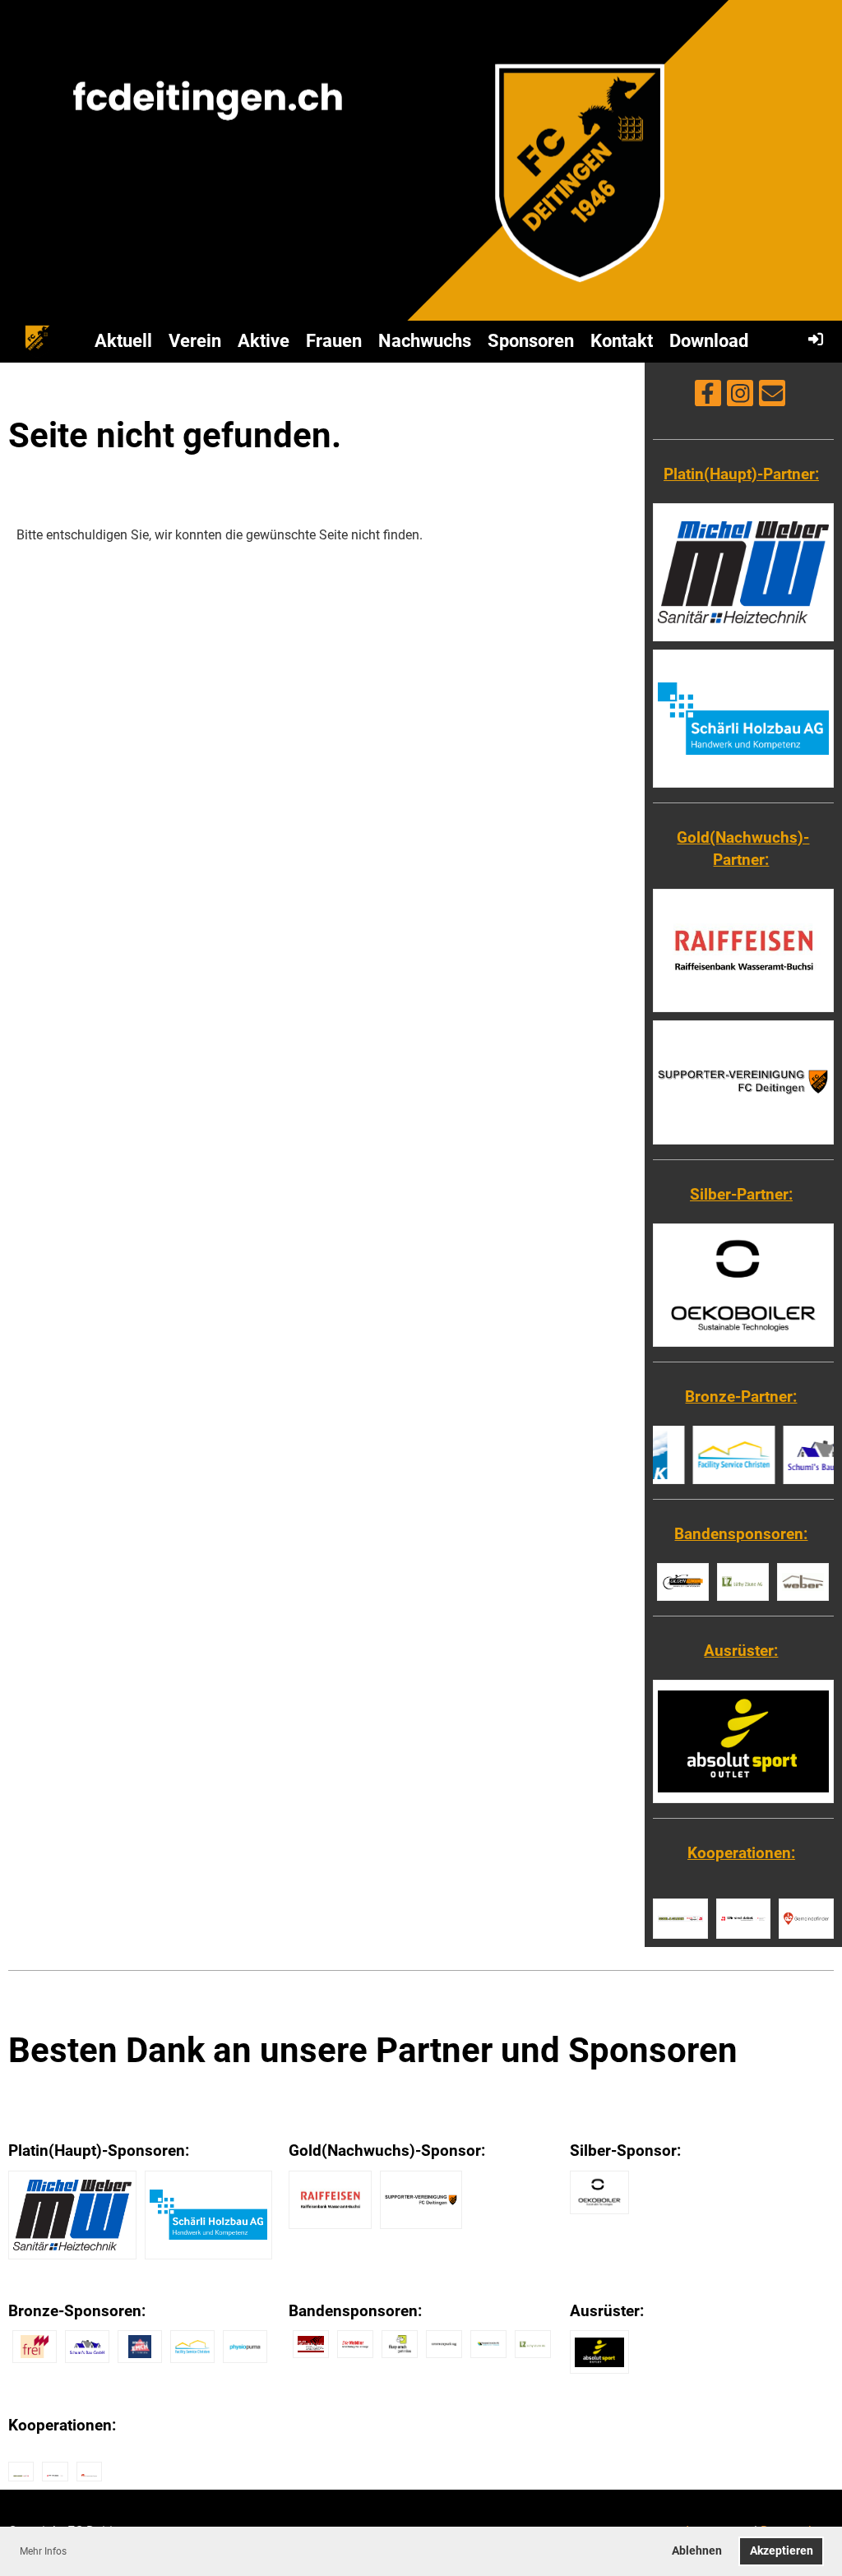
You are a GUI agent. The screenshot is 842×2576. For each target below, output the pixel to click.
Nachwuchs (425, 341)
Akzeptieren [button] (782, 2551)
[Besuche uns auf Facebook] (708, 397)
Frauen (334, 341)
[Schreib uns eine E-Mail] (772, 397)
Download (709, 341)
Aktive (264, 341)
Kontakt (622, 341)
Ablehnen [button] (697, 2551)
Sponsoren (531, 341)
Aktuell (123, 341)
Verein (195, 341)
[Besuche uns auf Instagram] (740, 397)
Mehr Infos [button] (43, 2551)
